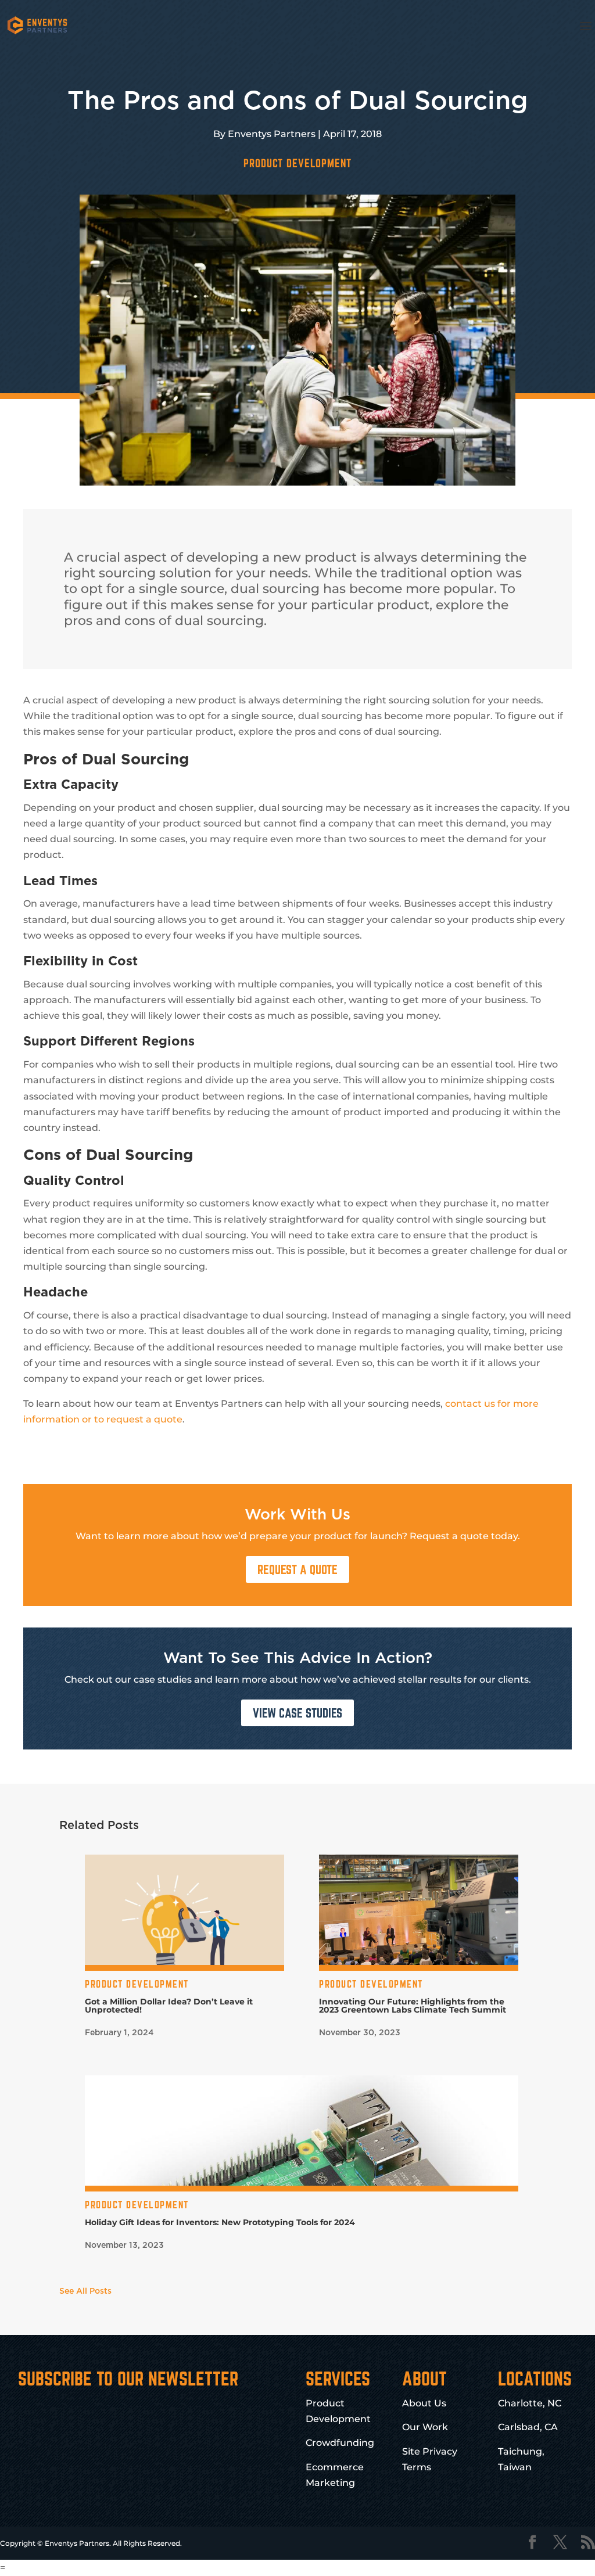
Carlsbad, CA (528, 2427)
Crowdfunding (340, 2443)
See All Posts (85, 2291)
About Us (424, 2403)
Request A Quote (297, 1569)
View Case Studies (297, 1713)
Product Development (297, 163)
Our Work (425, 2427)
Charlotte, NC (530, 2403)
